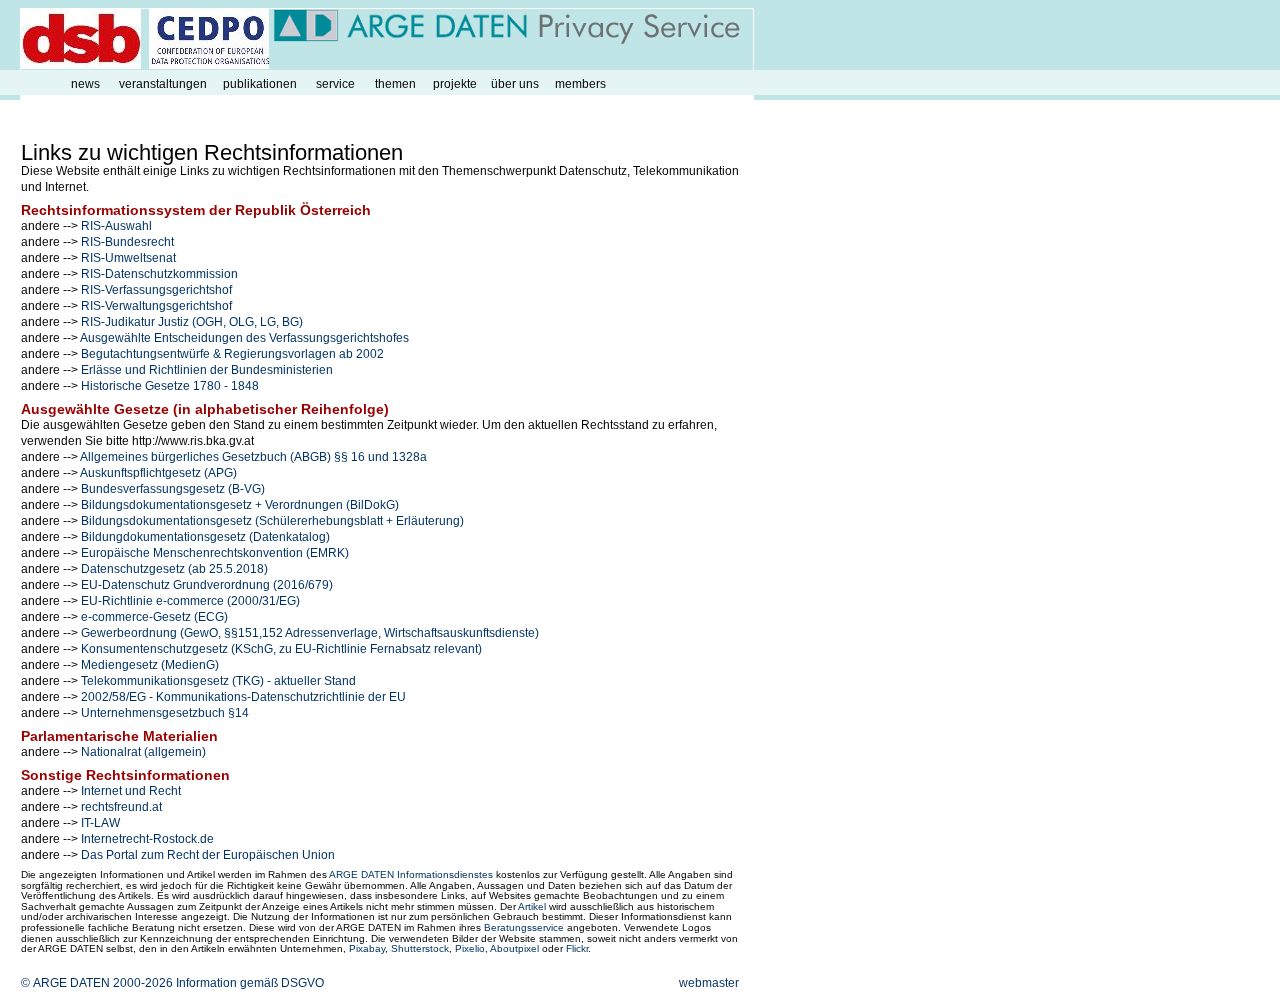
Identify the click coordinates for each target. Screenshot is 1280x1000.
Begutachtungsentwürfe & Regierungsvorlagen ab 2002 (232, 354)
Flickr (577, 948)
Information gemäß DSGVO (250, 983)
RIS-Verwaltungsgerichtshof (156, 306)
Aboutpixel (514, 948)
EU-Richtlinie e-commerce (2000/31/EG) (190, 601)
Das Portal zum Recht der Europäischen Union (208, 855)
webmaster (709, 983)
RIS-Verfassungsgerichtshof (156, 290)
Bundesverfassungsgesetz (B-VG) (173, 489)
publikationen (260, 84)
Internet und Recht (131, 791)
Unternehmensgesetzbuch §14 (165, 713)
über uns (515, 84)
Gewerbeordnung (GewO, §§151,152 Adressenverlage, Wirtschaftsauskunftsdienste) (310, 633)
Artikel (532, 906)
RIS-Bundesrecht (127, 242)
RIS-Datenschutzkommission (159, 274)
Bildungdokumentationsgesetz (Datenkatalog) (205, 537)
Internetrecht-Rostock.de (147, 839)
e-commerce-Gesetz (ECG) (154, 617)
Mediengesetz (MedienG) (150, 665)
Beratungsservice (524, 927)
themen (395, 84)
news (85, 84)
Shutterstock (420, 948)
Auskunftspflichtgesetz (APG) (158, 473)
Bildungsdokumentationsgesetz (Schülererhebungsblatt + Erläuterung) (272, 521)
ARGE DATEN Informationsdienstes (411, 874)
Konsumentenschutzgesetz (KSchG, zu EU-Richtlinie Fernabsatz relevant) (281, 649)
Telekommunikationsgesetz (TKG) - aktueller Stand (218, 681)
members (580, 84)
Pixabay (367, 948)
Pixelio (470, 948)
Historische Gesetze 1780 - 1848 (170, 386)
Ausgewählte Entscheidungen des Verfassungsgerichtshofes (244, 338)
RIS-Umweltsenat (128, 258)
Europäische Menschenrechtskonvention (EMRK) (215, 553)
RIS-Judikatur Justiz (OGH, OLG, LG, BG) (192, 322)
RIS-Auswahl (116, 226)
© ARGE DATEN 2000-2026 (97, 983)
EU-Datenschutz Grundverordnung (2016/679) (207, 585)
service (335, 84)
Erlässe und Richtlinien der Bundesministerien (207, 370)
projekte (455, 84)
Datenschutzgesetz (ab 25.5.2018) (174, 569)
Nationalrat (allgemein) (143, 752)
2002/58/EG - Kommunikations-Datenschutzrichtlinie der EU (243, 697)
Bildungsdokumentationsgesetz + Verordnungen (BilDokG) (240, 505)
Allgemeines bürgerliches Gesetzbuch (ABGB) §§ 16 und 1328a (253, 457)
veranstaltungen (163, 84)
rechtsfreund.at (121, 807)
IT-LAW (100, 823)
